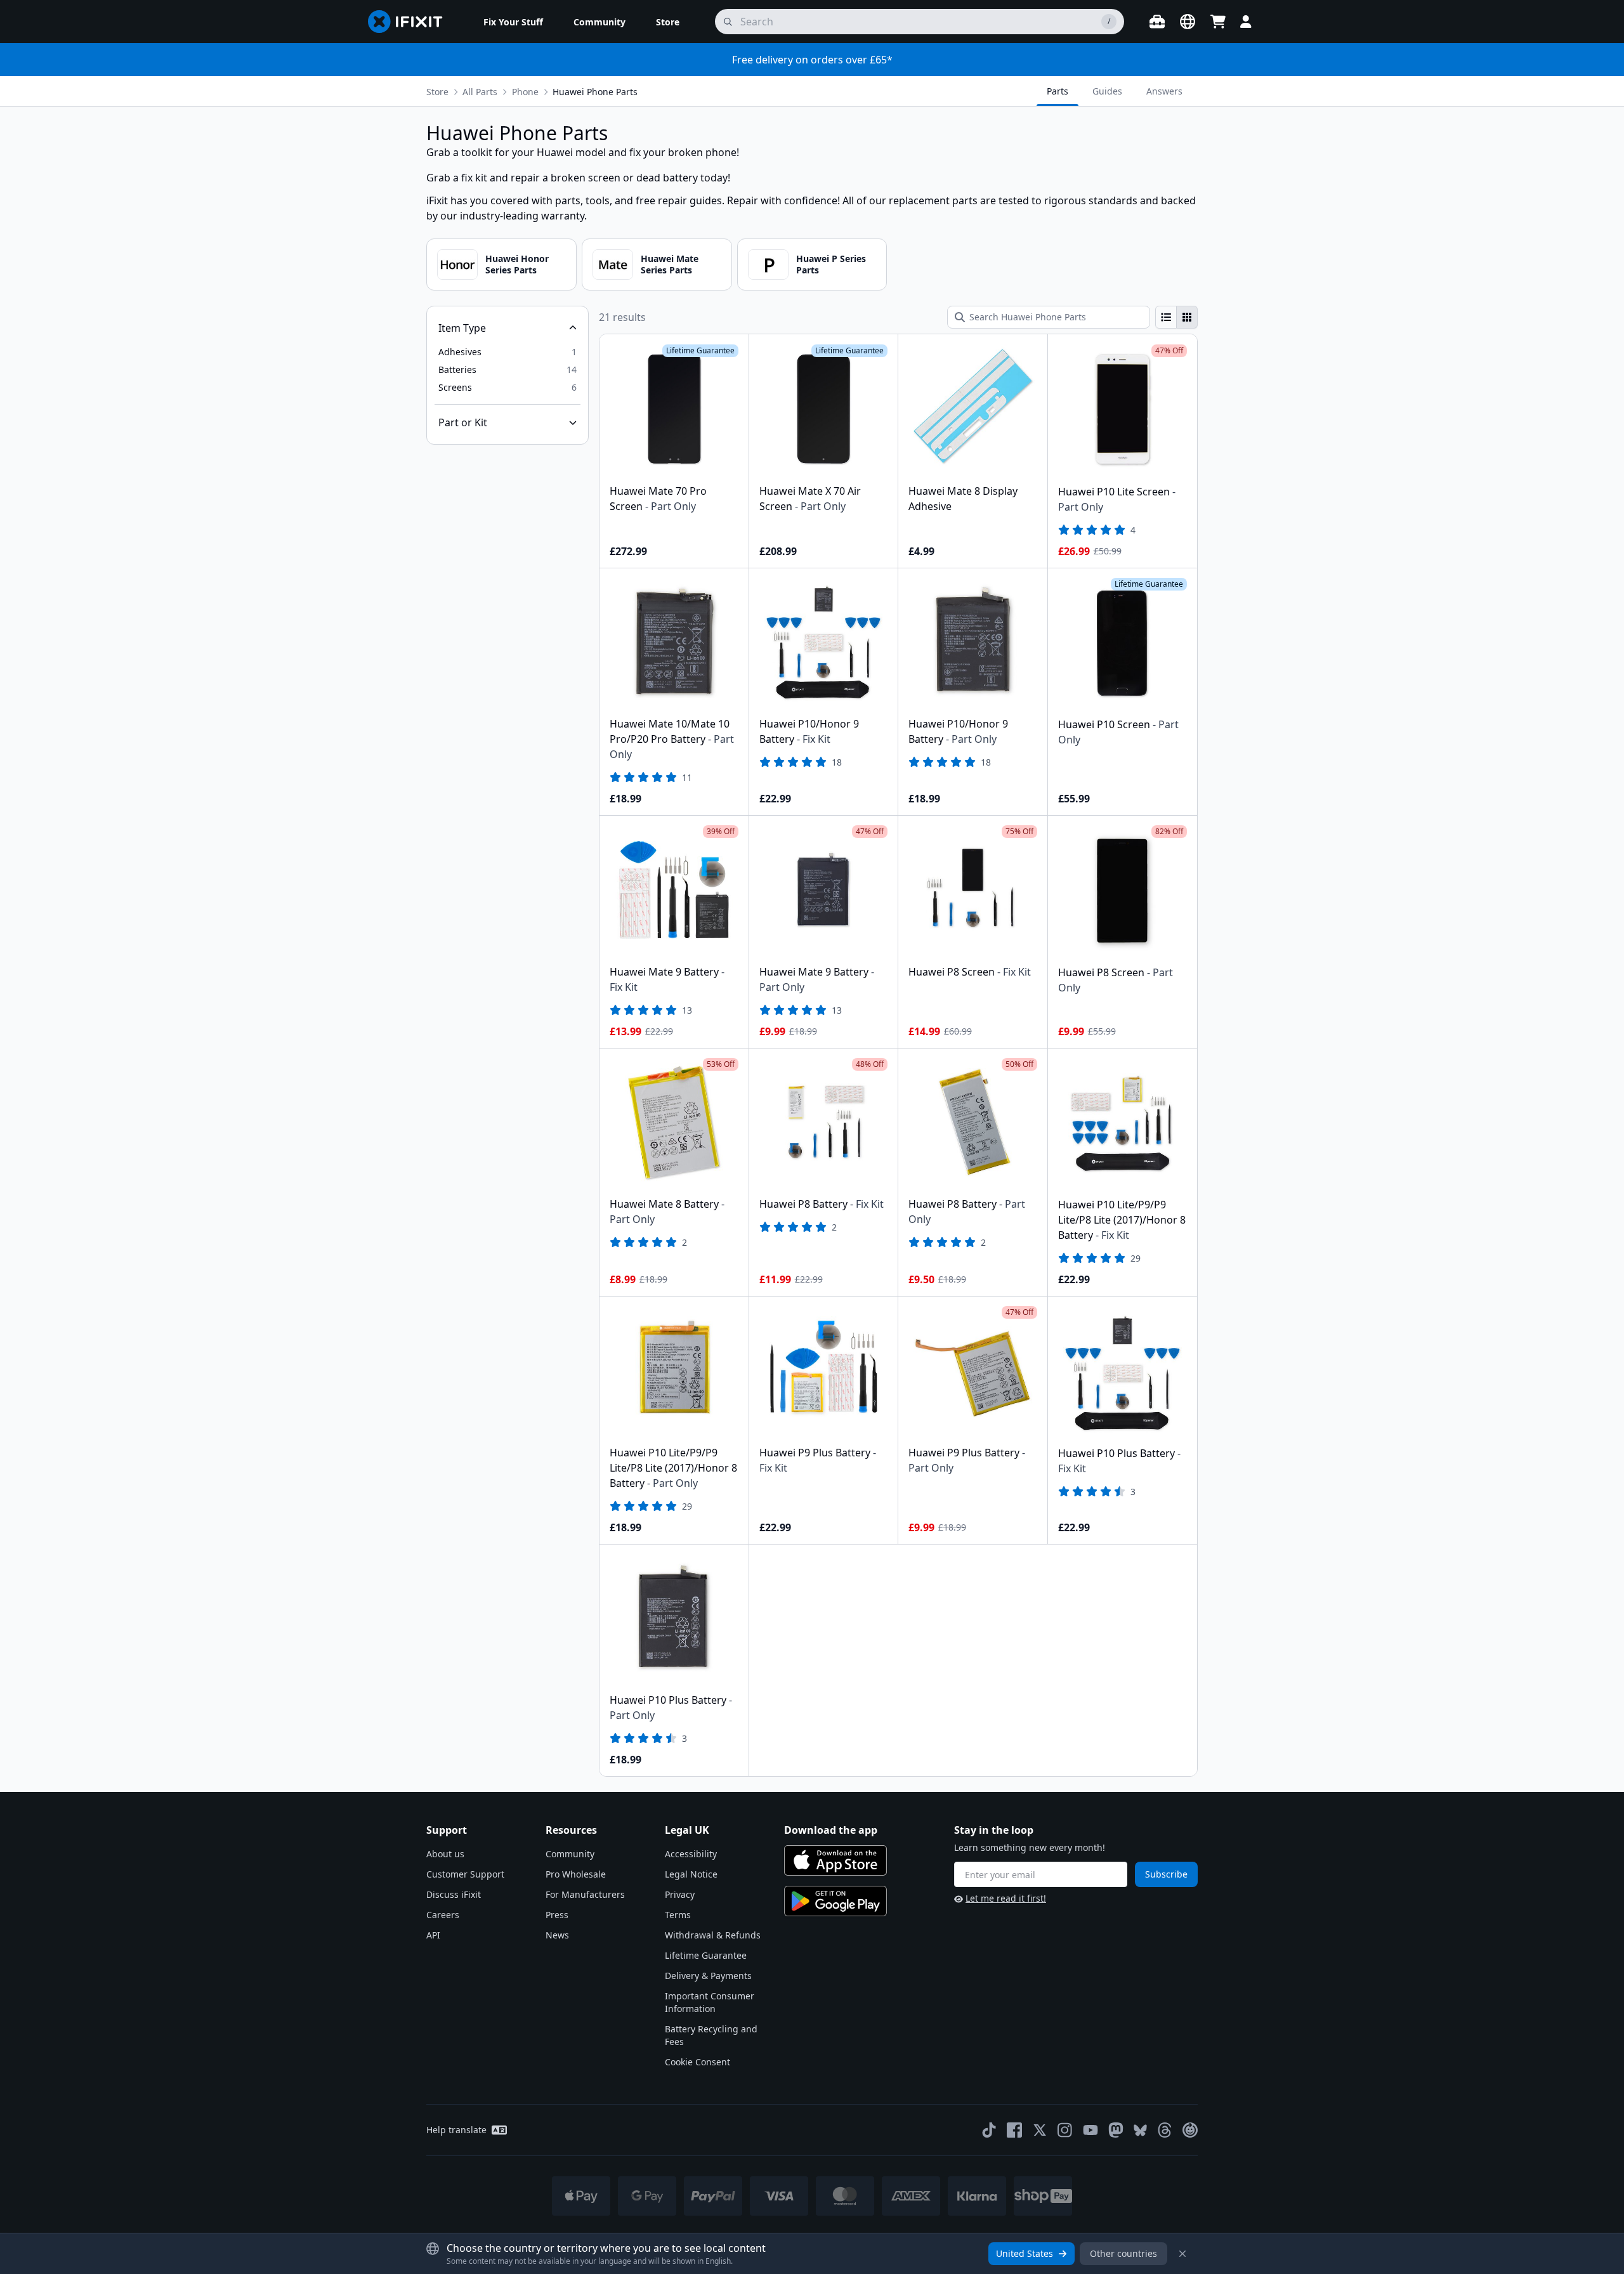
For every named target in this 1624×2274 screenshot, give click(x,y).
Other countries (1123, 2253)
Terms (678, 1915)
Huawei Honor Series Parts (517, 264)
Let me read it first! (1006, 1898)
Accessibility (691, 1854)
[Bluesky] (1140, 2130)
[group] (1176, 317)
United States (1025, 2253)
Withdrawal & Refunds (713, 1935)
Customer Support (465, 1874)
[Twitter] (1040, 2130)
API (433, 1935)
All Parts (480, 92)
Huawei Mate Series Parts (670, 264)
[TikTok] (989, 2130)
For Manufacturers (585, 1894)
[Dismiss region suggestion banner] (1182, 2254)
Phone (525, 92)
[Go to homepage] (410, 22)
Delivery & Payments (708, 1976)
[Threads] (1165, 2130)
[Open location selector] (1188, 22)
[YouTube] (1090, 2130)
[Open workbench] (1157, 22)
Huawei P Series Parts (831, 264)
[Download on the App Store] (835, 1860)
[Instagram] (1065, 2130)
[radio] (1166, 317)
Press (557, 1915)
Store (437, 92)
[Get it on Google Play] (835, 1901)
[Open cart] (1218, 22)
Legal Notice (691, 1874)
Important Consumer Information (710, 2002)
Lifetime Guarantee (706, 1955)
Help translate (456, 2130)
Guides (1107, 91)
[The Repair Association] (1190, 2130)
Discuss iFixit (454, 1894)
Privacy (680, 1894)
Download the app (831, 1830)
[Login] (1246, 22)
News (557, 1935)
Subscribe (1166, 1874)
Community (570, 1854)
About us (445, 1854)
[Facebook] (1014, 2130)
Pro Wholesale (576, 1874)
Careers (443, 1915)
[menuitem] (513, 22)
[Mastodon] (1116, 2130)
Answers (1164, 91)
